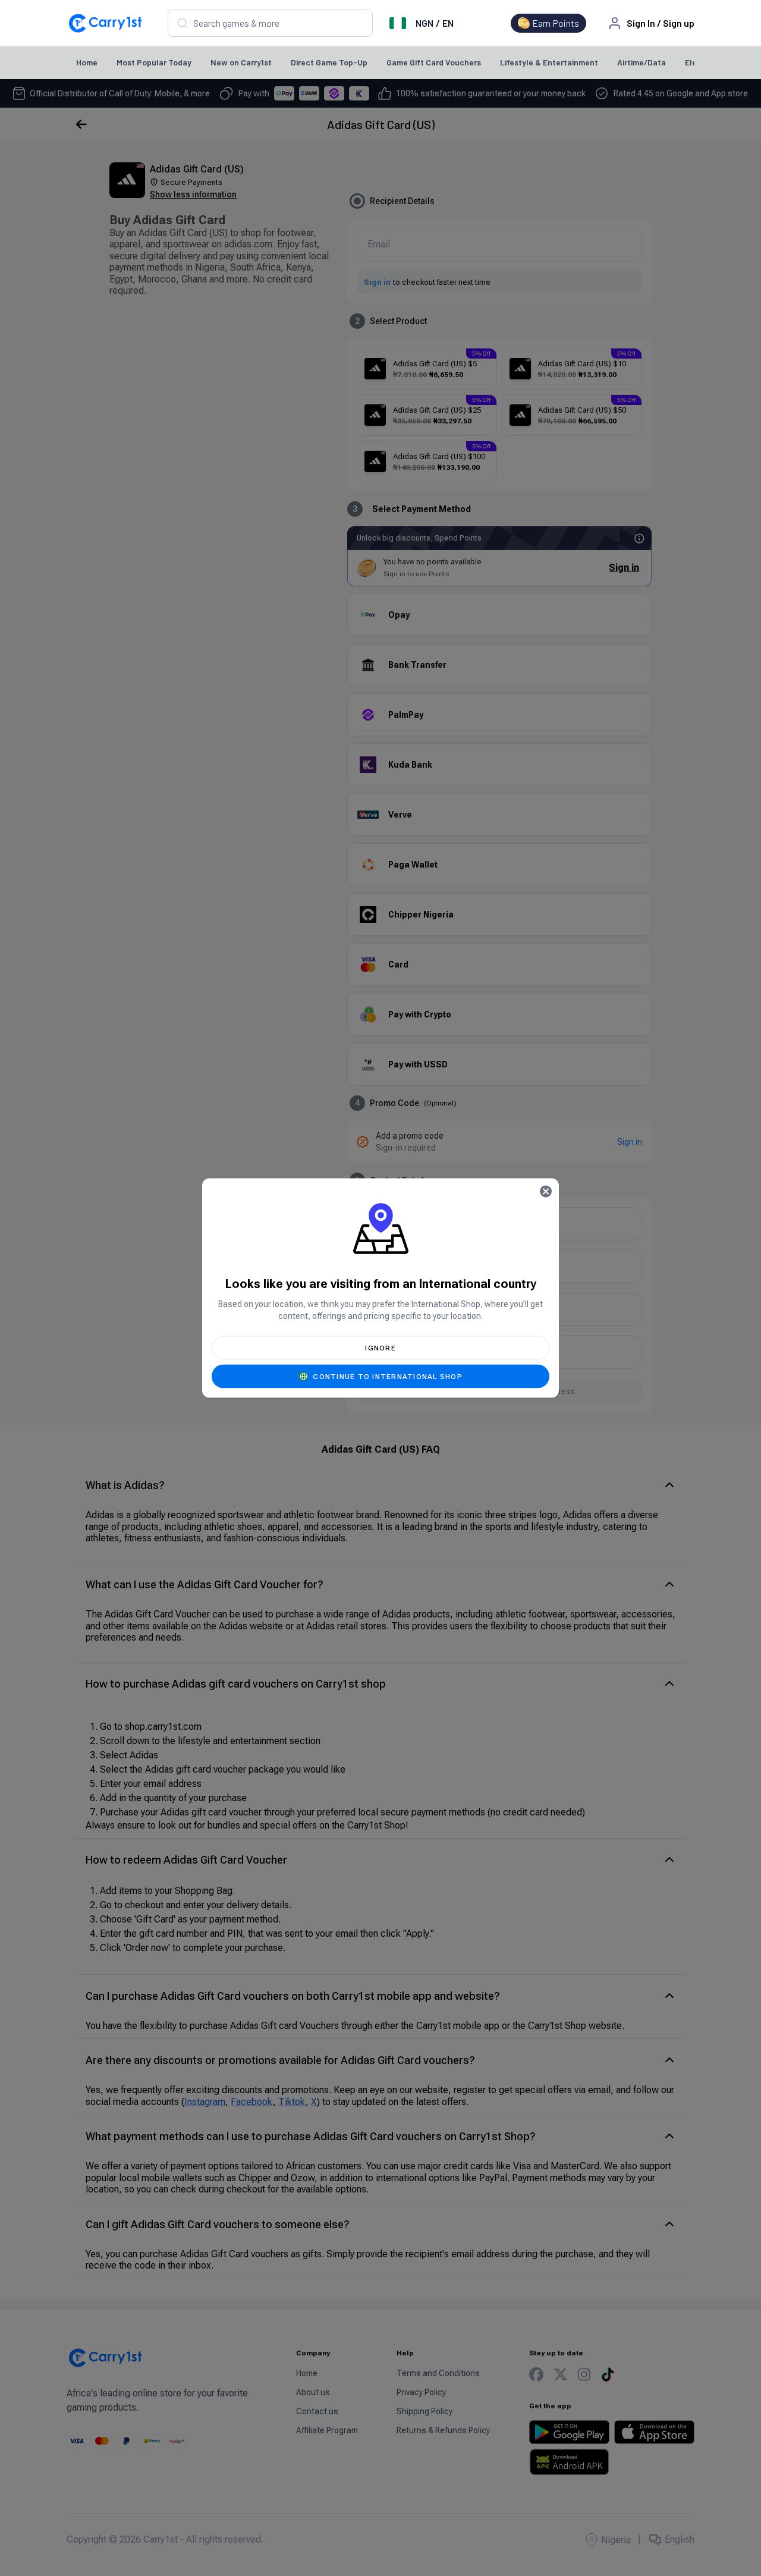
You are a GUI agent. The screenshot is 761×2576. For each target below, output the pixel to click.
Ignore (380, 1348)
